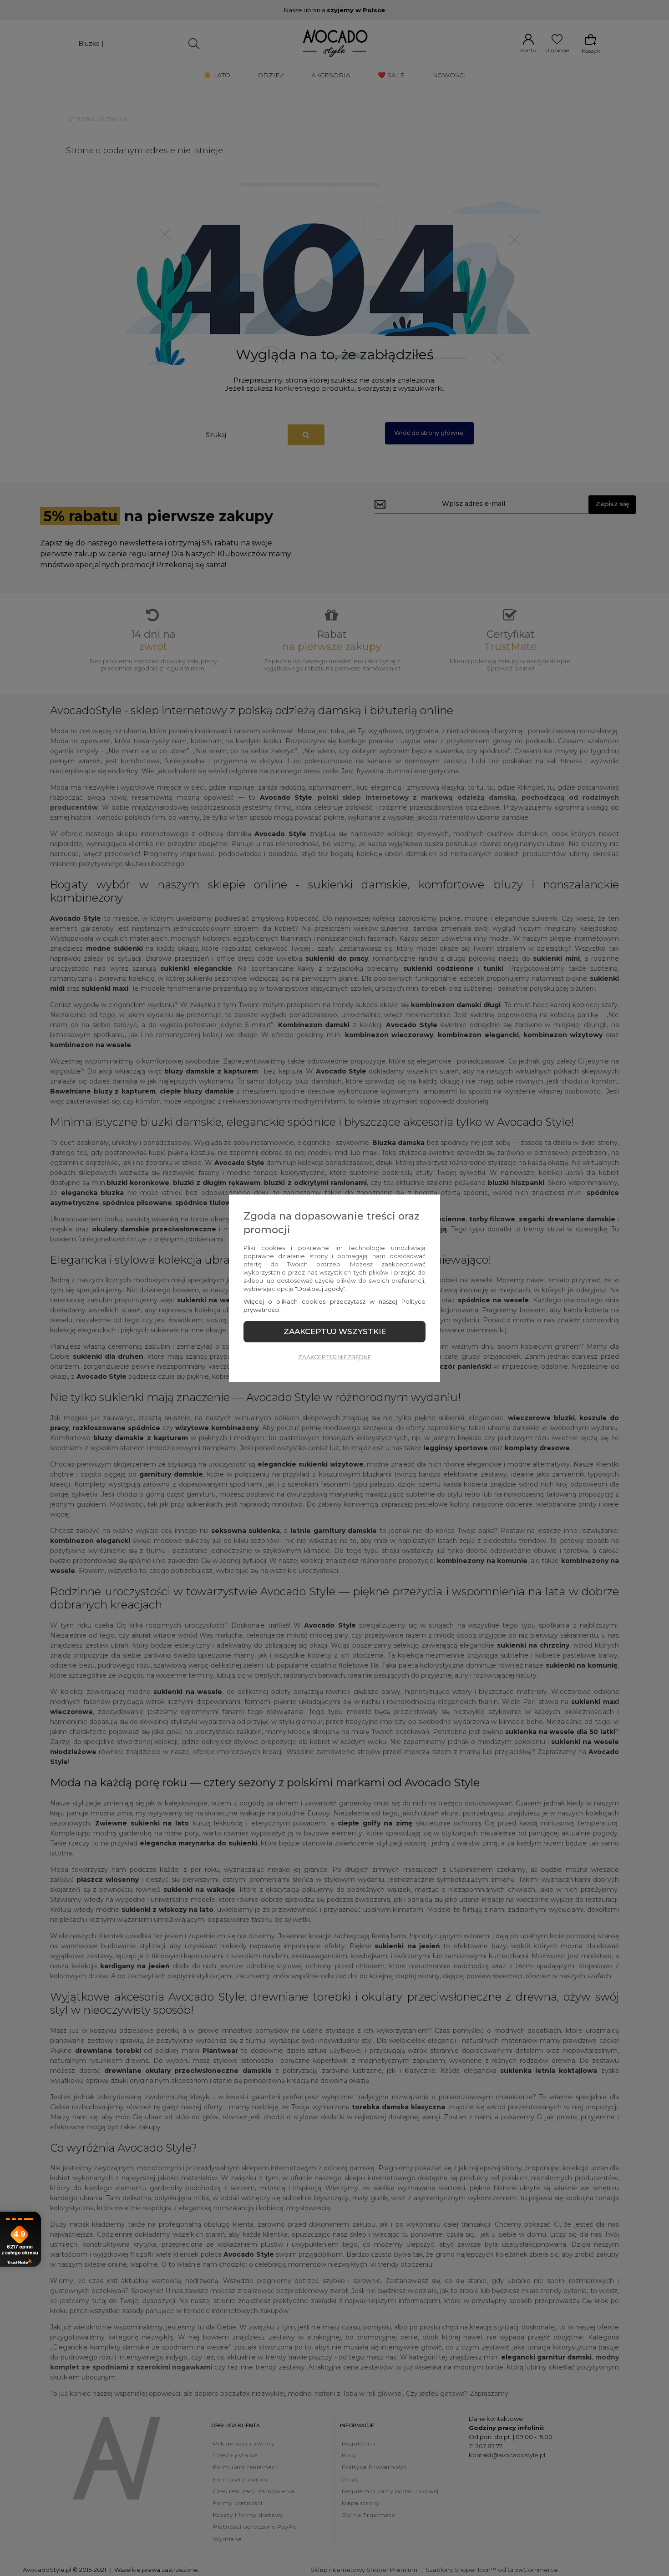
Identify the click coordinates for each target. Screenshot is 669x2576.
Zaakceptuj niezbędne (335, 1357)
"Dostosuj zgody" (320, 1289)
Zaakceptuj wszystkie (335, 1331)
